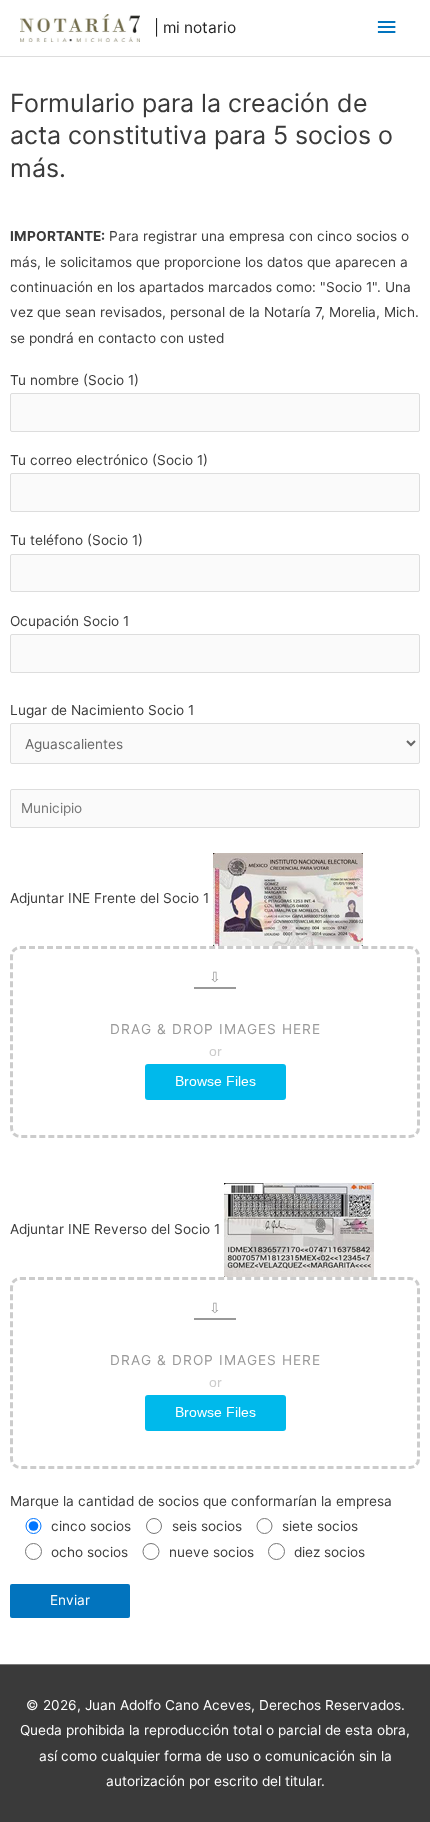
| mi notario (195, 27)
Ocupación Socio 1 (69, 621)
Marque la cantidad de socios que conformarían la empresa (201, 1501)
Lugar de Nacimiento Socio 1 (102, 710)
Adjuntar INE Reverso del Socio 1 (165, 1320)
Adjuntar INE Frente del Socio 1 (165, 989)
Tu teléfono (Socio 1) (76, 540)
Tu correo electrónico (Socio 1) (109, 460)
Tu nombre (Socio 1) (74, 380)
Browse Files (215, 1081)
